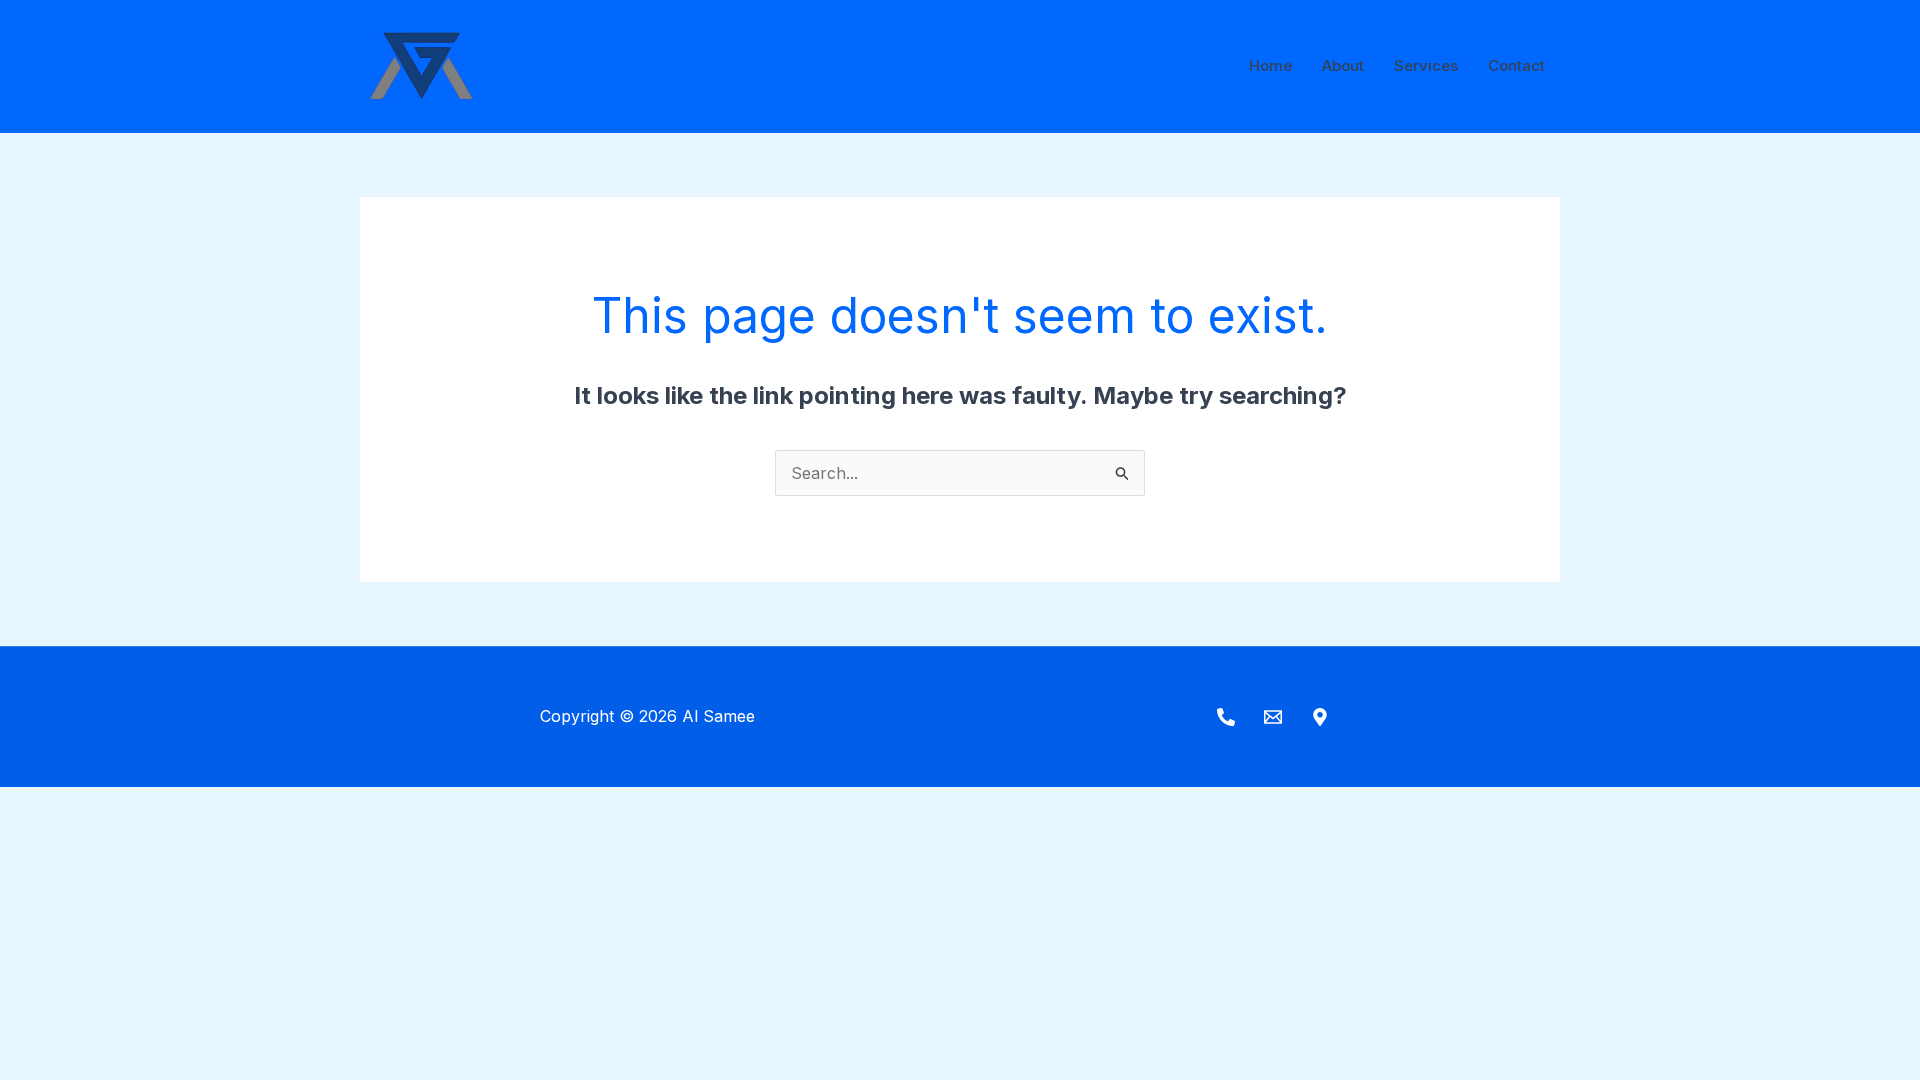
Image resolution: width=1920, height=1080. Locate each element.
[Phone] (1226, 717)
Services (1426, 65)
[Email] (1273, 717)
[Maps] (1320, 717)
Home (1270, 65)
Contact (1516, 65)
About (1343, 65)
